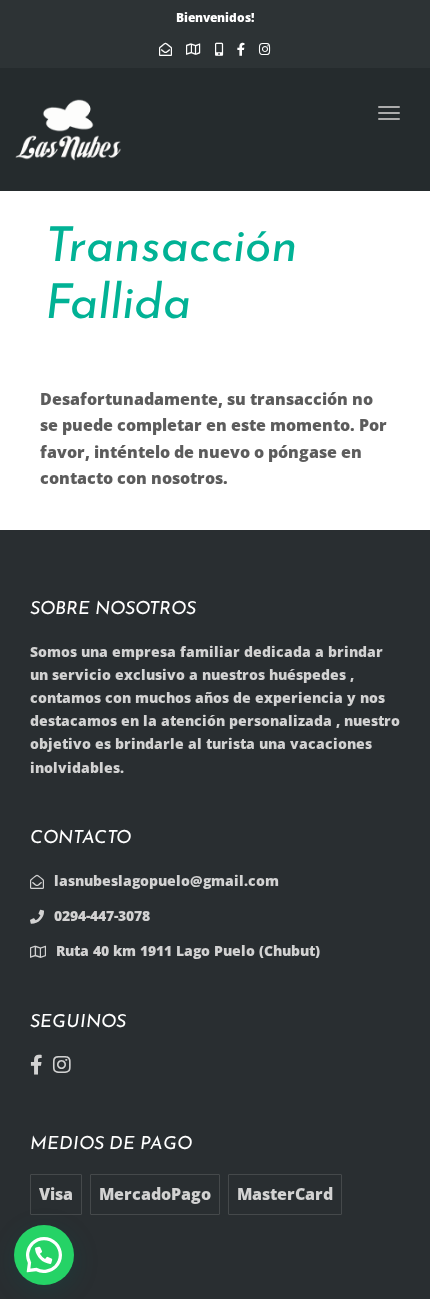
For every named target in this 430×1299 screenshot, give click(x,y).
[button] (44, 1255)
